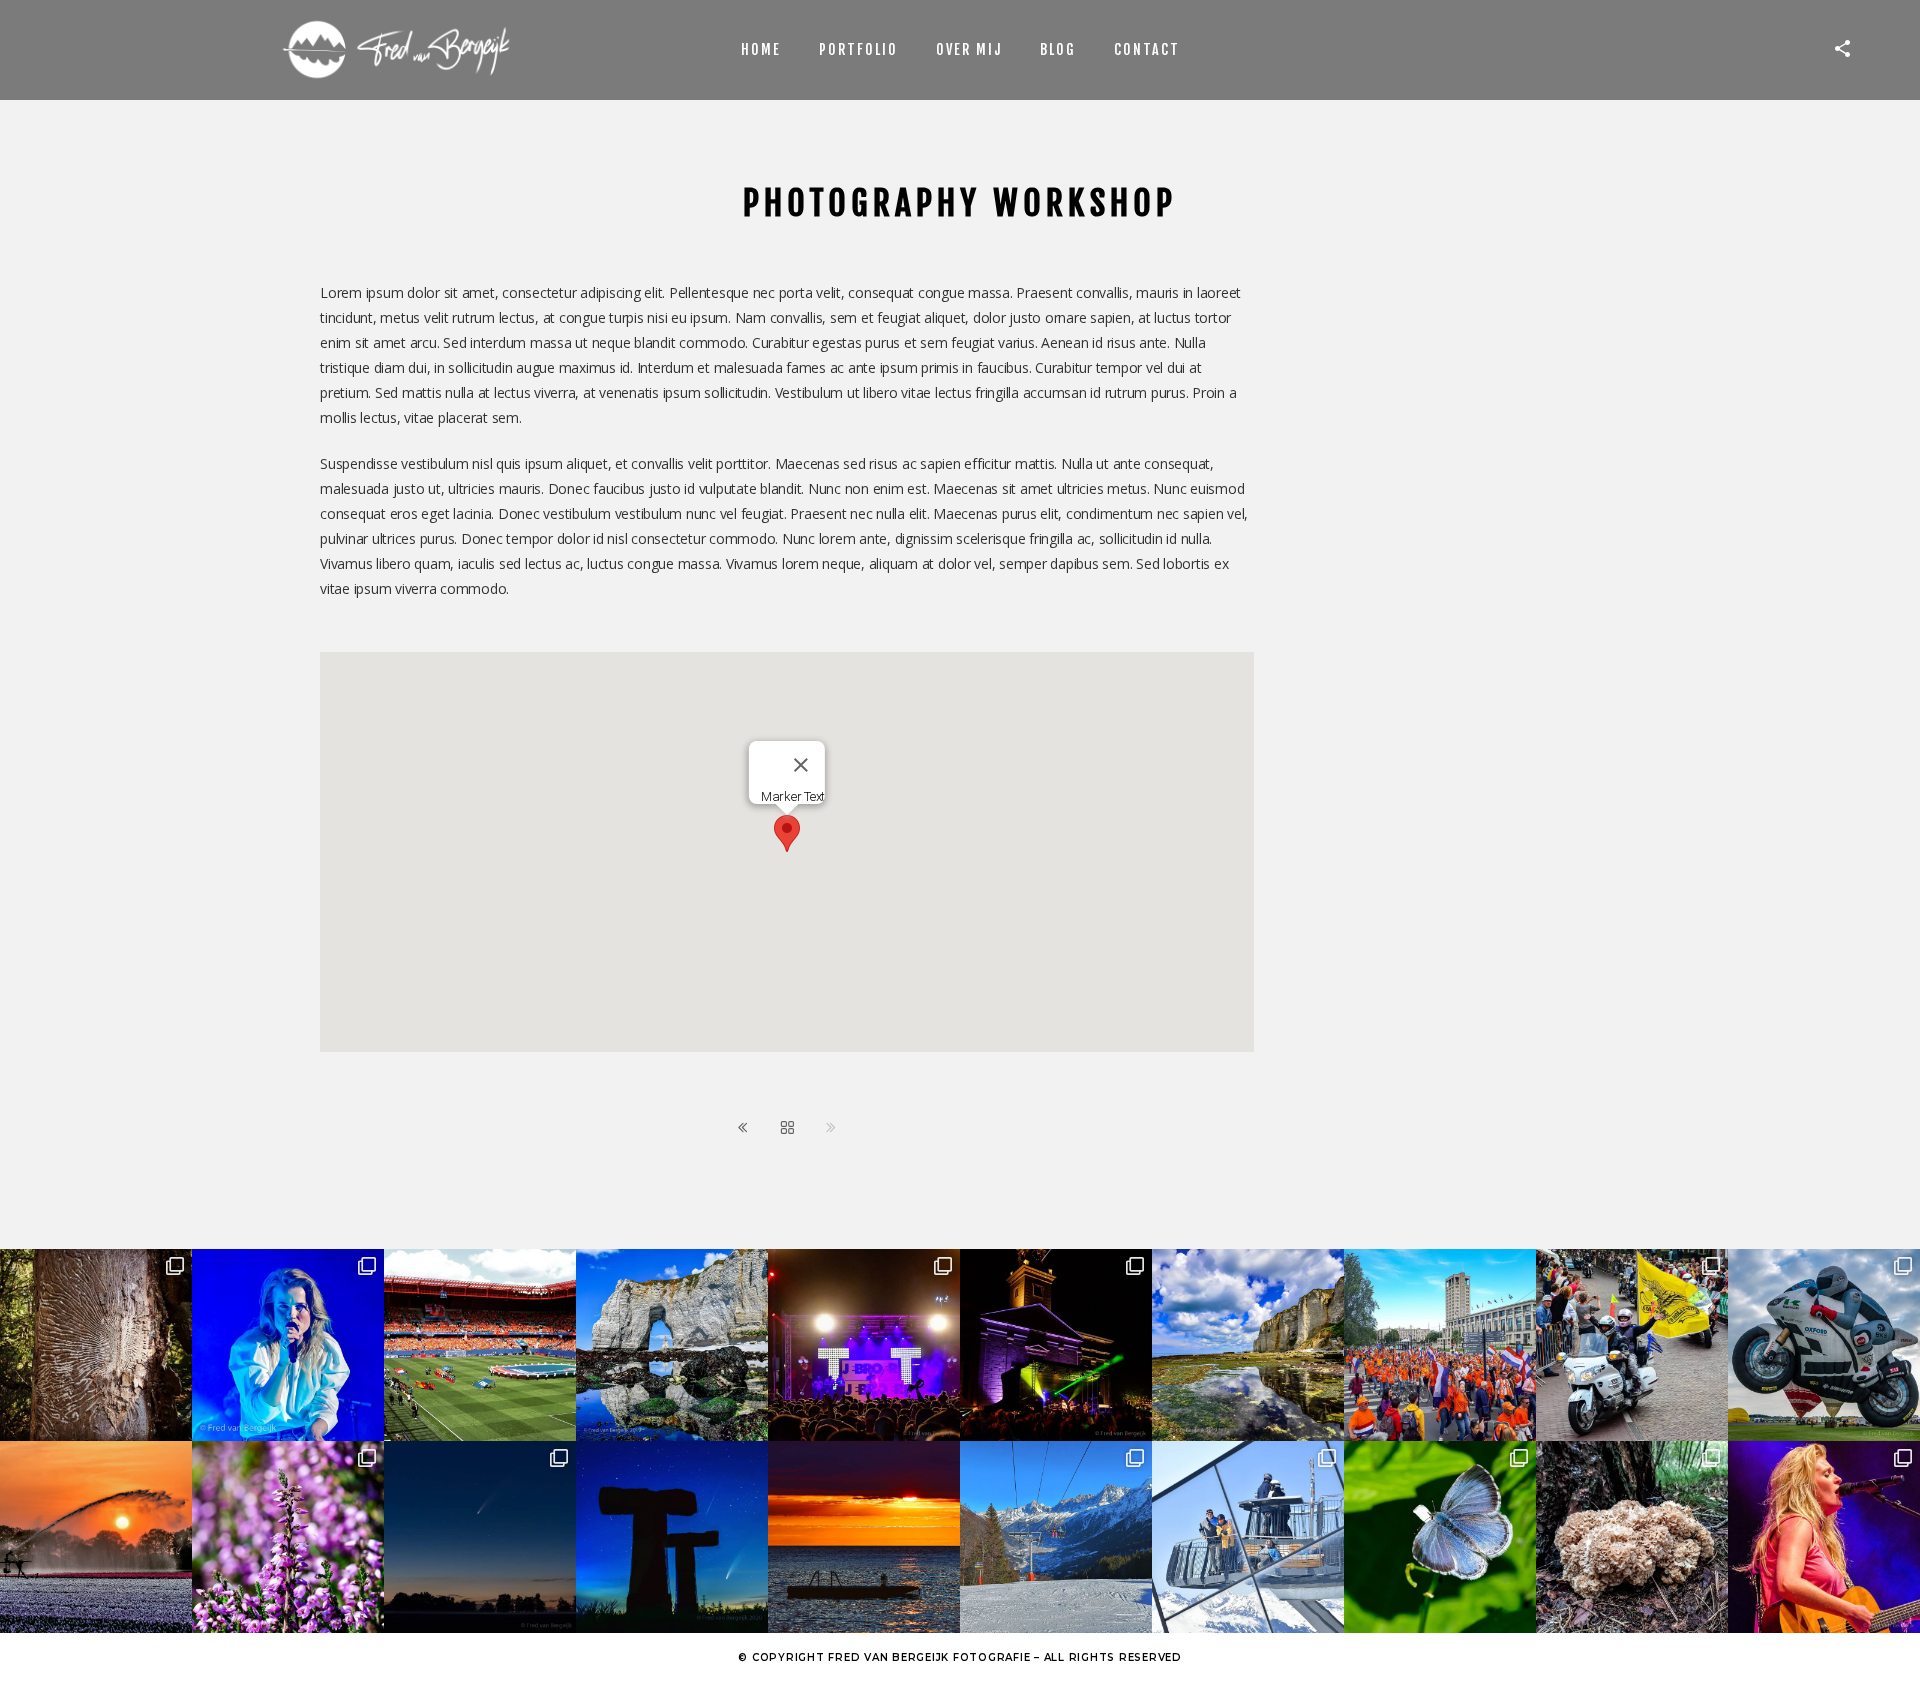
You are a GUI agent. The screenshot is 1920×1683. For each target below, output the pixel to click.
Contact (1147, 49)
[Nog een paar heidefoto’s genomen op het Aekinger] (288, 1537)
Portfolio (858, 49)
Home (761, 49)
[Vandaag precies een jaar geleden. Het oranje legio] (1440, 1345)
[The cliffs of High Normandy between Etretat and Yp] (1248, 1345)
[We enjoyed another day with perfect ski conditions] (1056, 1537)
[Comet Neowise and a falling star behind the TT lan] (672, 1537)
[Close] (801, 765)
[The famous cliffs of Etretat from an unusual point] (672, 1345)
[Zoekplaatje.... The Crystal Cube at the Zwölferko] (1248, 1537)
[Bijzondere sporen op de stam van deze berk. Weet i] (96, 1345)
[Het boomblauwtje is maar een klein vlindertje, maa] (1440, 1537)
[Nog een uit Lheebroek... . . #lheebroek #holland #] (96, 1537)
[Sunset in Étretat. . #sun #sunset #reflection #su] (864, 1537)
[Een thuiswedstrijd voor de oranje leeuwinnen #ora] (480, 1345)
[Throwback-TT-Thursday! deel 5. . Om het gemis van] (1632, 1345)
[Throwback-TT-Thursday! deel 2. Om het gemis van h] (1056, 1345)
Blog (1058, 49)
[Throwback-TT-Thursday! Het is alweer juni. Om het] (1824, 1345)
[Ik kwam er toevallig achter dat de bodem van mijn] (1632, 1537)
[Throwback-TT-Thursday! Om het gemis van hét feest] (864, 1345)
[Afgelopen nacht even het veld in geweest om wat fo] (480, 1537)
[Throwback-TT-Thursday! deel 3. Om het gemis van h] (1824, 1537)
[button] (787, 833)
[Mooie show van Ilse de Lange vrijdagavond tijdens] (288, 1345)
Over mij (969, 49)
